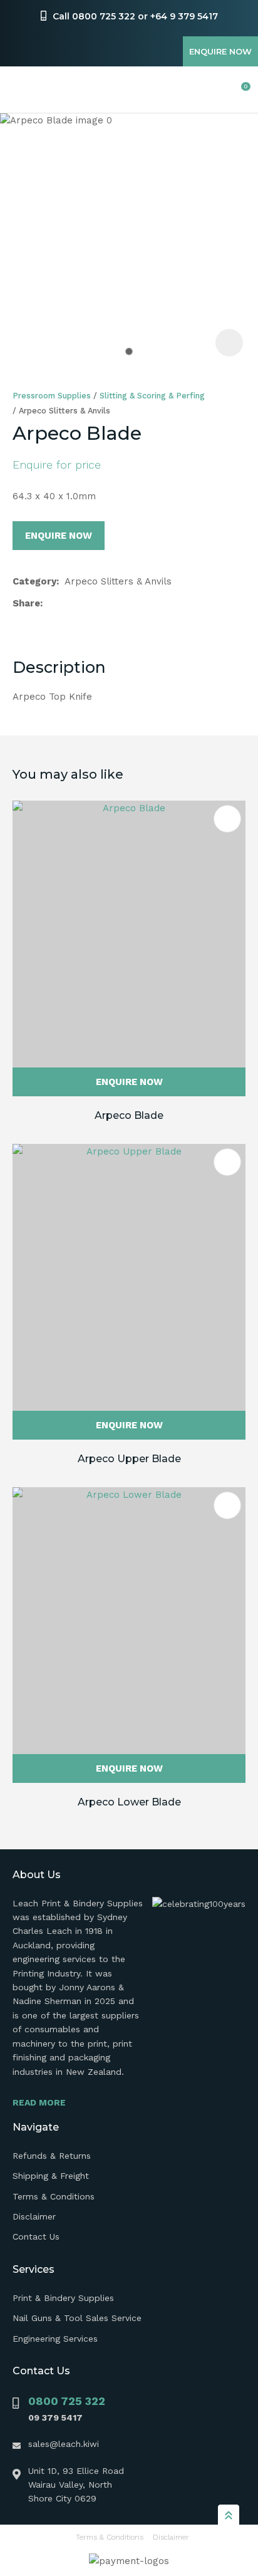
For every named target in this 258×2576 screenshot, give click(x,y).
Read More (39, 2102)
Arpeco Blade (129, 1115)
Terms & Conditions (54, 2196)
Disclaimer (34, 2216)
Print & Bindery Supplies (63, 2298)
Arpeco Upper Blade (129, 1459)
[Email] (89, 604)
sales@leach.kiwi (64, 2444)
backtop (229, 2515)
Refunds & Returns (52, 2156)
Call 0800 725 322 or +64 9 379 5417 (135, 16)
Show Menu (20, 90)
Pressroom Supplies (52, 396)
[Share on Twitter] (69, 603)
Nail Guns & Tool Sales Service (77, 2318)
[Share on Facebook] (51, 604)
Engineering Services (55, 2339)
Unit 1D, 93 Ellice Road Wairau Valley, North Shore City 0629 (76, 2485)
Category (34, 581)
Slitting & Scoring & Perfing (152, 396)
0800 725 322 (67, 2401)
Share (26, 603)
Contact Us (36, 2236)
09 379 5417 (55, 2418)
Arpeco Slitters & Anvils (64, 411)
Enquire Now (220, 51)
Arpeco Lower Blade (129, 1802)
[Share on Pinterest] (108, 603)
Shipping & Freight (51, 2176)
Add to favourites (227, 819)
